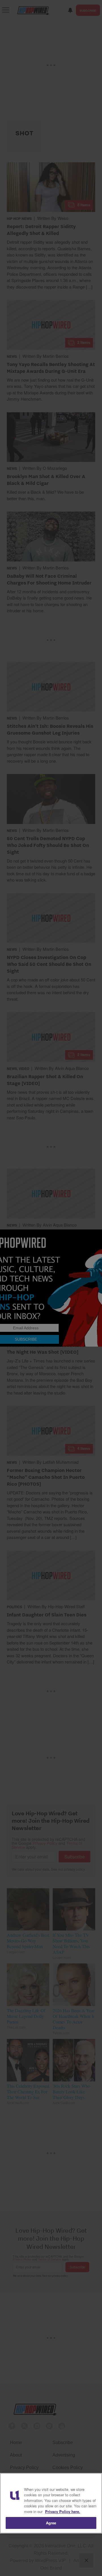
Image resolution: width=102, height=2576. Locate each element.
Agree (51, 2523)
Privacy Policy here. (63, 2511)
